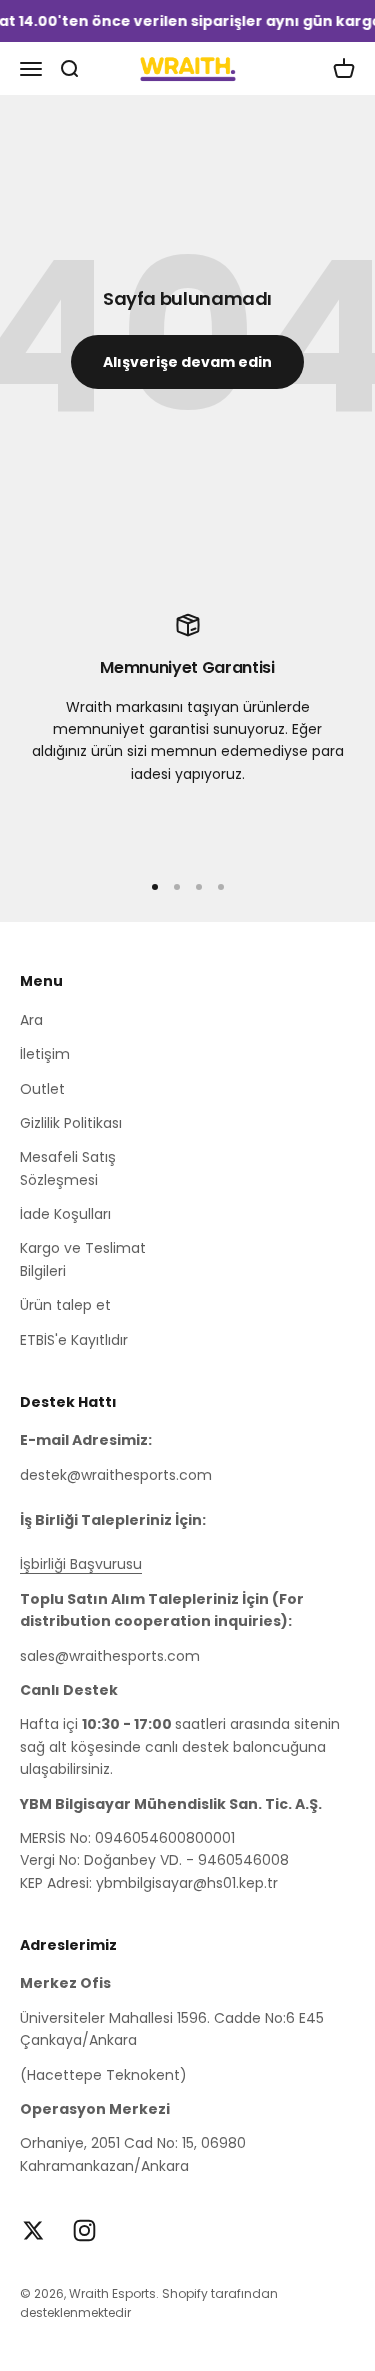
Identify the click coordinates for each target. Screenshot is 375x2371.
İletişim (45, 1054)
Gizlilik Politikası (71, 1123)
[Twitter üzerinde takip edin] (33, 2230)
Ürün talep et (65, 1305)
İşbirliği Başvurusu (81, 1564)
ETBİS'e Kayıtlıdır (74, 1340)
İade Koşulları (65, 1214)
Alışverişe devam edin (187, 362)
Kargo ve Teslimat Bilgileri (83, 1259)
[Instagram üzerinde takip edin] (84, 2230)
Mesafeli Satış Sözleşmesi (68, 1168)
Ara (31, 1020)
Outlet (42, 1089)
